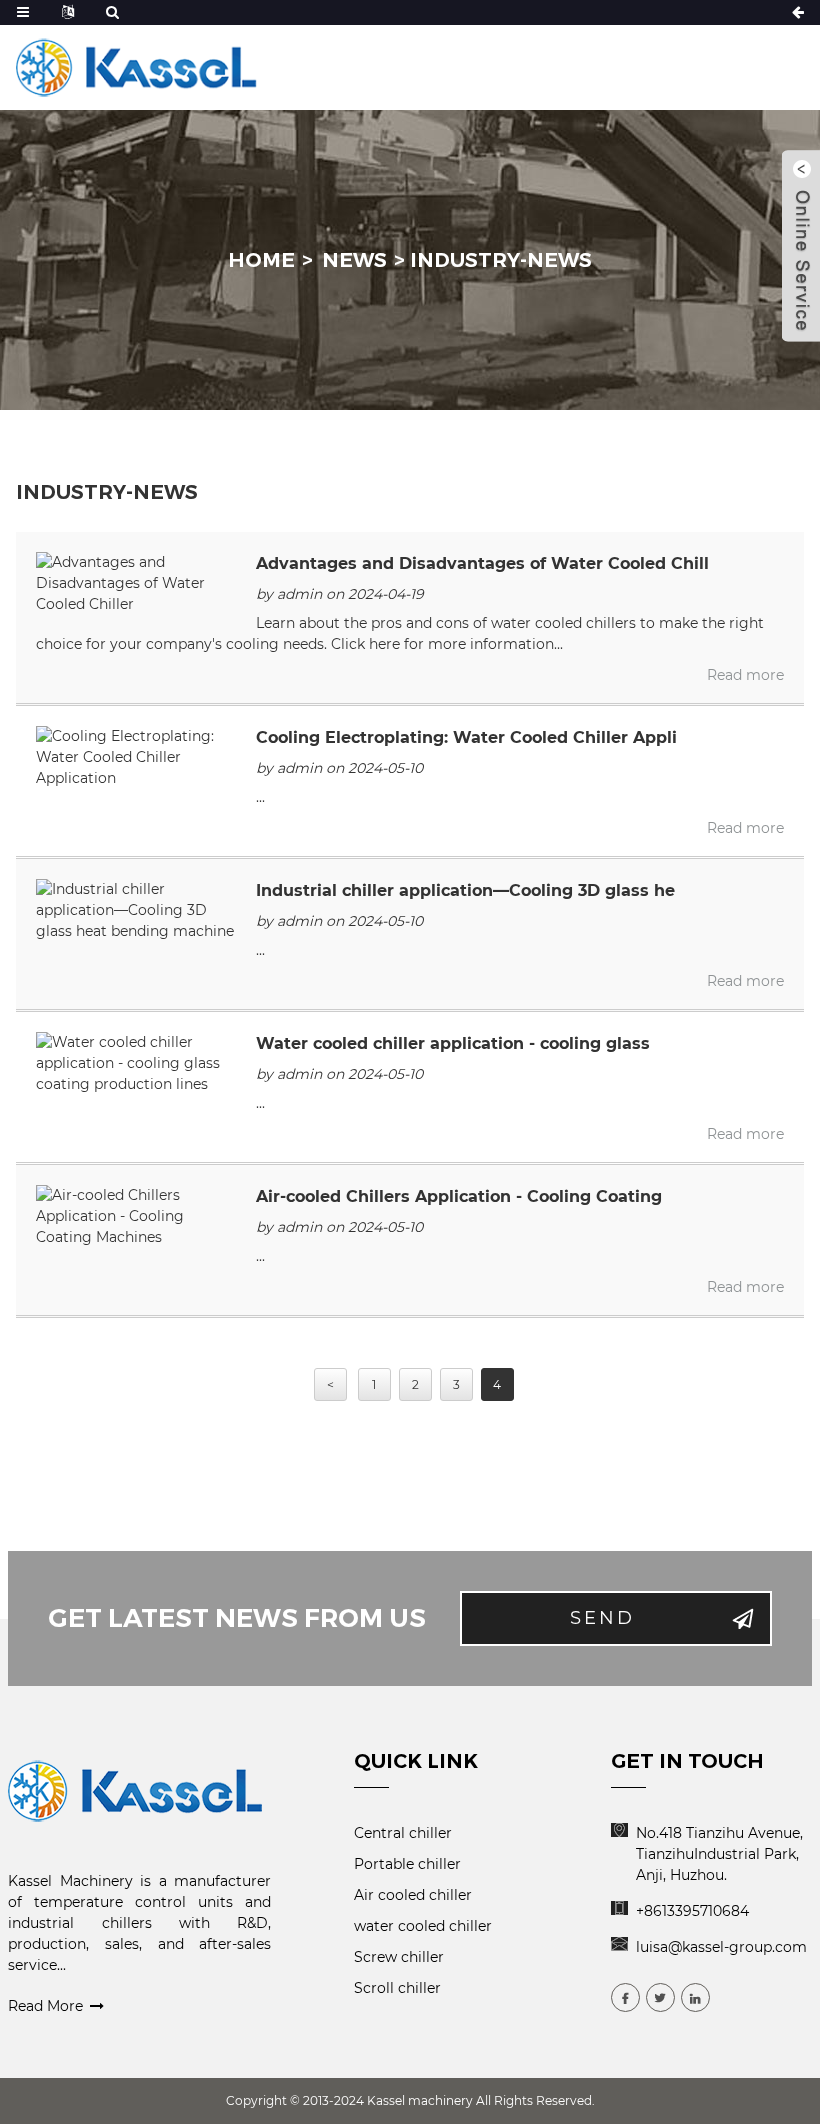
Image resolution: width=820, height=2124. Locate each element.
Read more (745, 675)
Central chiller (403, 1833)
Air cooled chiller (413, 1895)
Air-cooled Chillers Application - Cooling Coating (459, 1196)
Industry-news (501, 260)
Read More (45, 2006)
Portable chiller (407, 1864)
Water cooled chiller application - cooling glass (453, 1043)
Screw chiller (399, 1957)
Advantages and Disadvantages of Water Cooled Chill (482, 563)
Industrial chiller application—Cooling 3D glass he (465, 890)
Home (261, 260)
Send (602, 1618)
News (354, 260)
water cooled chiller (423, 1926)
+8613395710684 (692, 1911)
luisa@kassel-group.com (721, 1947)
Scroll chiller (397, 1988)
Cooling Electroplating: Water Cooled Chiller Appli (466, 737)
